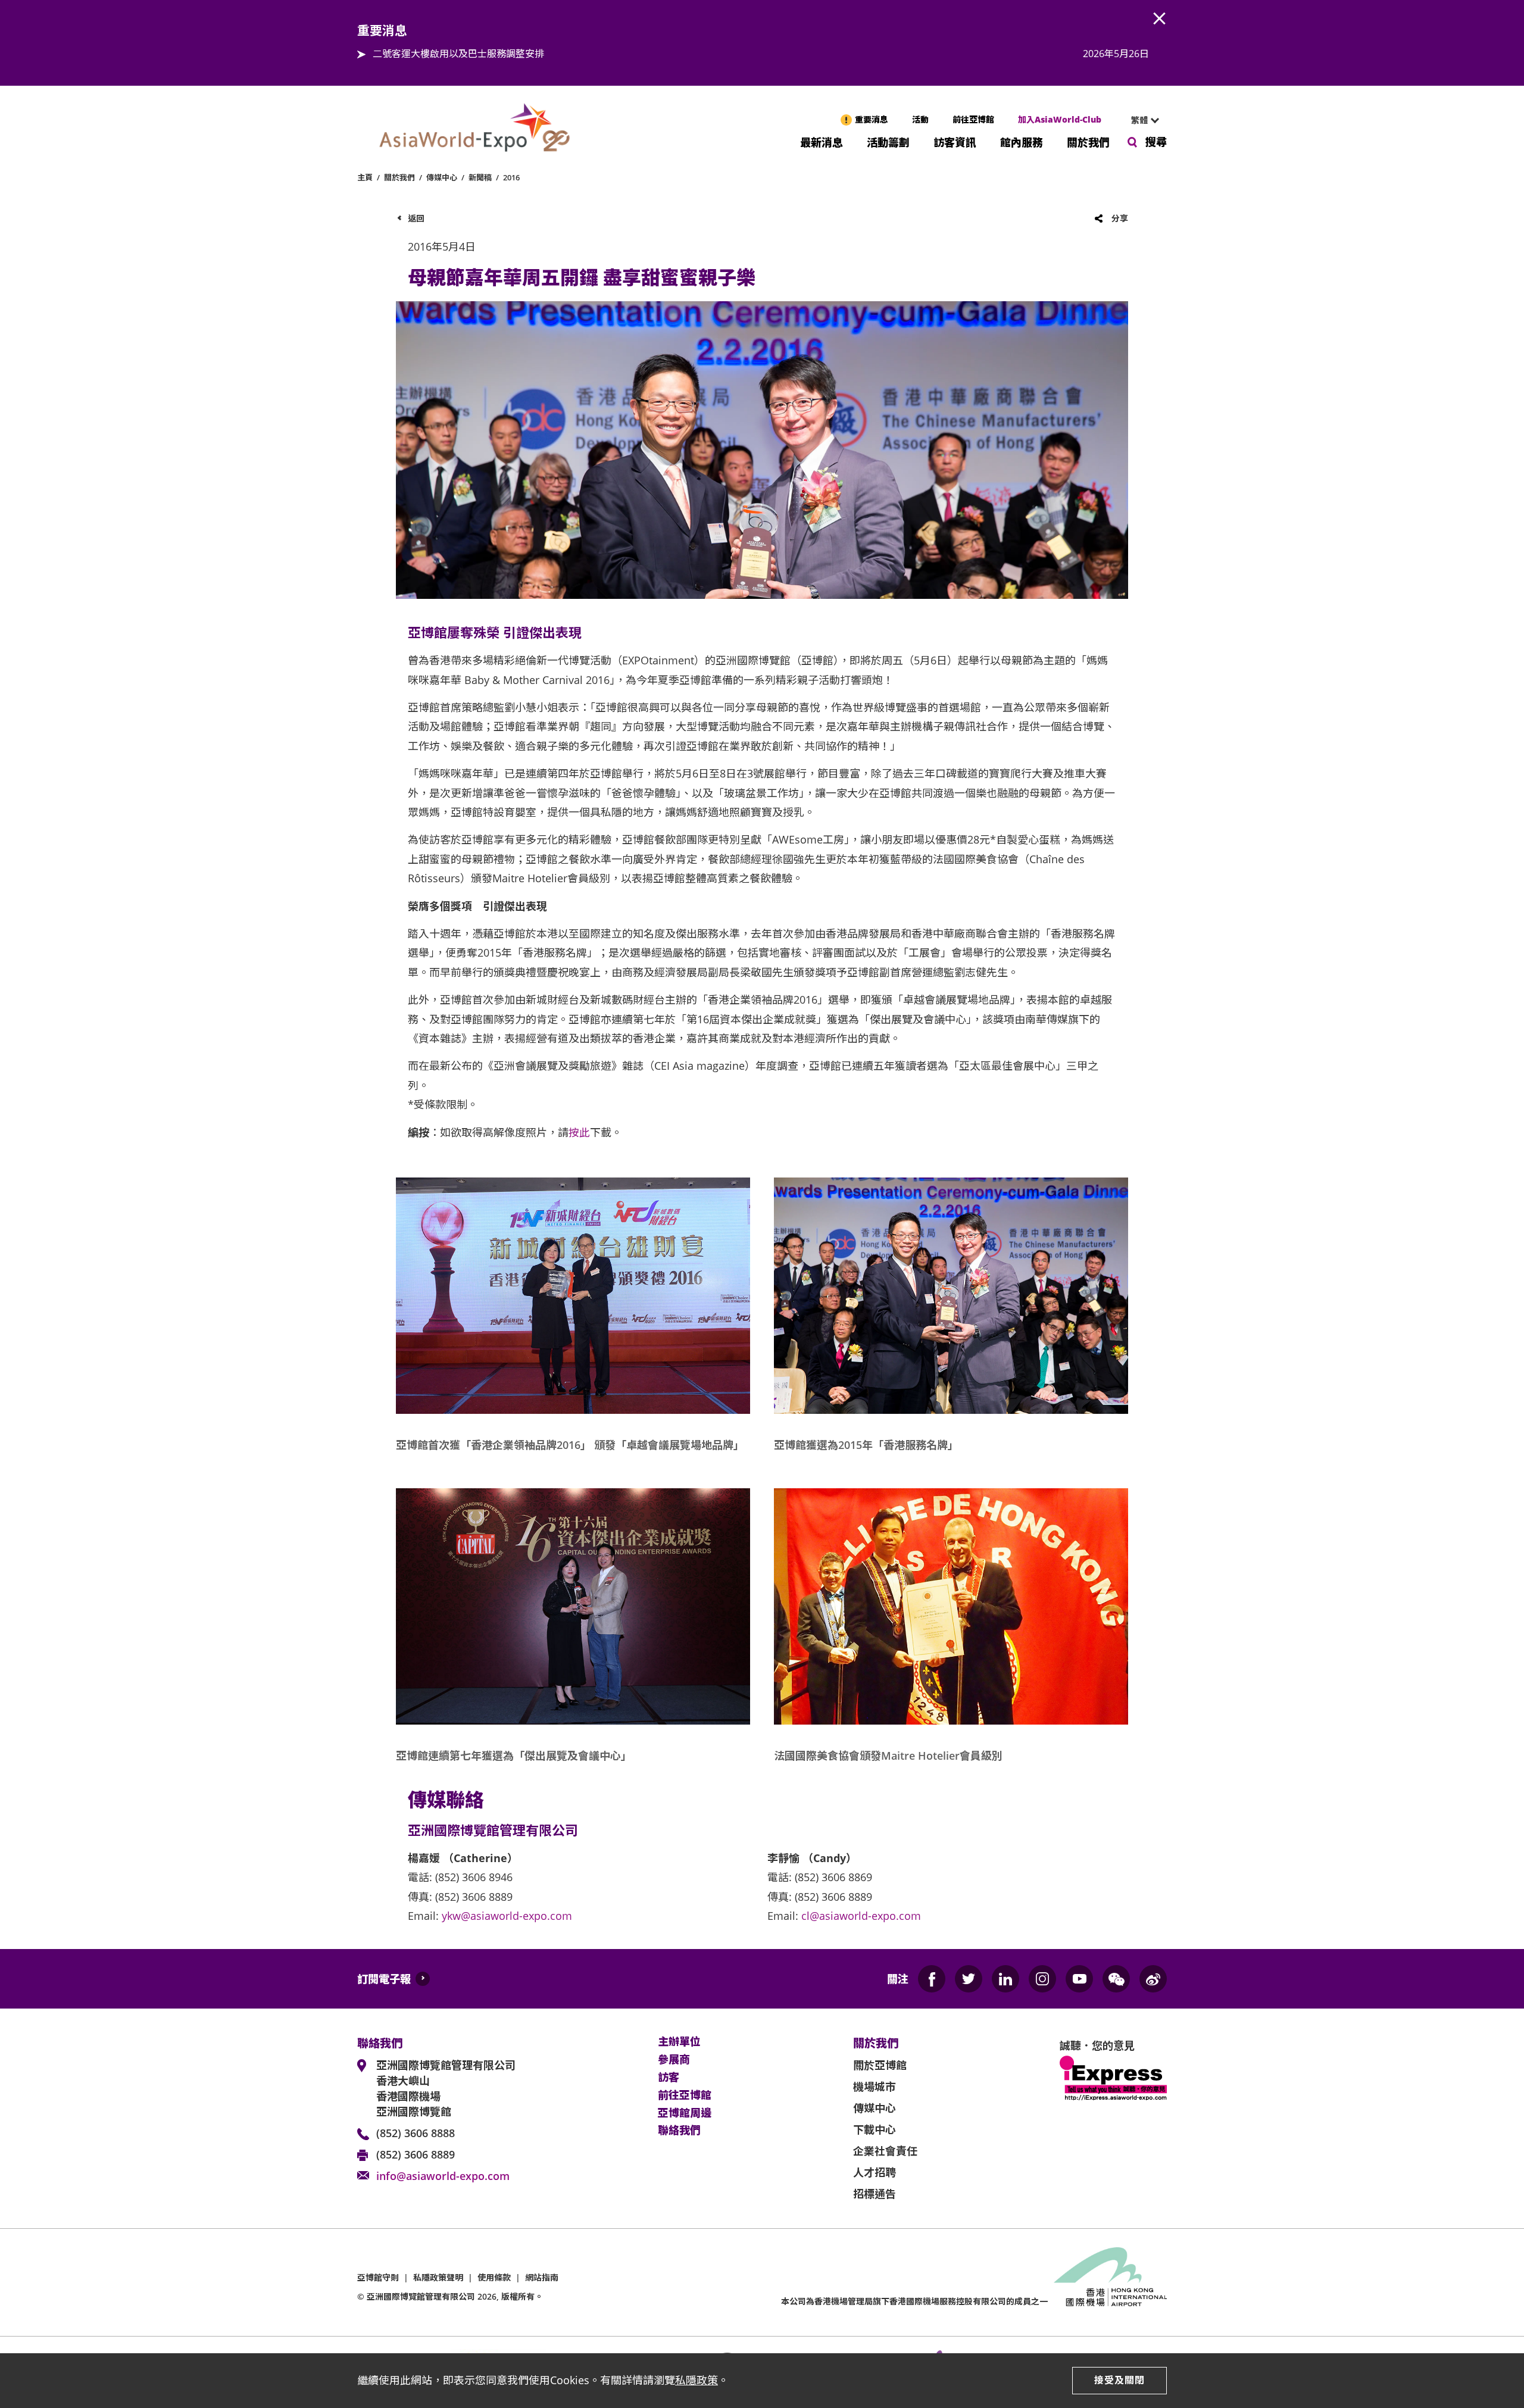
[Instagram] (1042, 1979)
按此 (579, 1132)
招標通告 (875, 2194)
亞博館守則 (378, 2277)
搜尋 (1156, 142)
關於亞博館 (880, 2065)
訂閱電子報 (384, 1979)
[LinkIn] (1005, 1979)
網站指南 (542, 2277)
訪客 (669, 2078)
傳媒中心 (442, 177)
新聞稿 (480, 177)
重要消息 (872, 119)
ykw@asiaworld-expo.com (507, 1916)
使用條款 (494, 2277)
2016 (511, 177)
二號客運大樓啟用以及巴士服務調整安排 (458, 54)
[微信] (1116, 1979)
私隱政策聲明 (438, 2277)
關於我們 (1088, 141)
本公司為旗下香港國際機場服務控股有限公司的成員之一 (914, 2301)
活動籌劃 (888, 141)
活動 (920, 119)
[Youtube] (1079, 1979)
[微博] (1153, 1979)
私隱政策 (697, 2380)
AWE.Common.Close (1160, 19)
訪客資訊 (955, 141)
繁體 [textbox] (1139, 120)
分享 (1120, 218)
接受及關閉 (1119, 2380)
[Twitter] (969, 1979)
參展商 (674, 2060)
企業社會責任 (885, 2151)
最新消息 (822, 141)
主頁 (365, 177)
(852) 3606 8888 (416, 2133)
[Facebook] (932, 1979)
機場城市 (875, 2087)
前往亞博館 (973, 119)
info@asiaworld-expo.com (443, 2176)
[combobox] (1140, 120)
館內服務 (1022, 141)
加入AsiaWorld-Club (1060, 119)
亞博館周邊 (685, 2113)
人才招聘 (875, 2172)
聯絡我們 (679, 2131)
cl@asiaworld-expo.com (861, 1916)
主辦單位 (679, 2042)
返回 (416, 218)
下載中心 (875, 2129)
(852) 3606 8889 (416, 2154)
